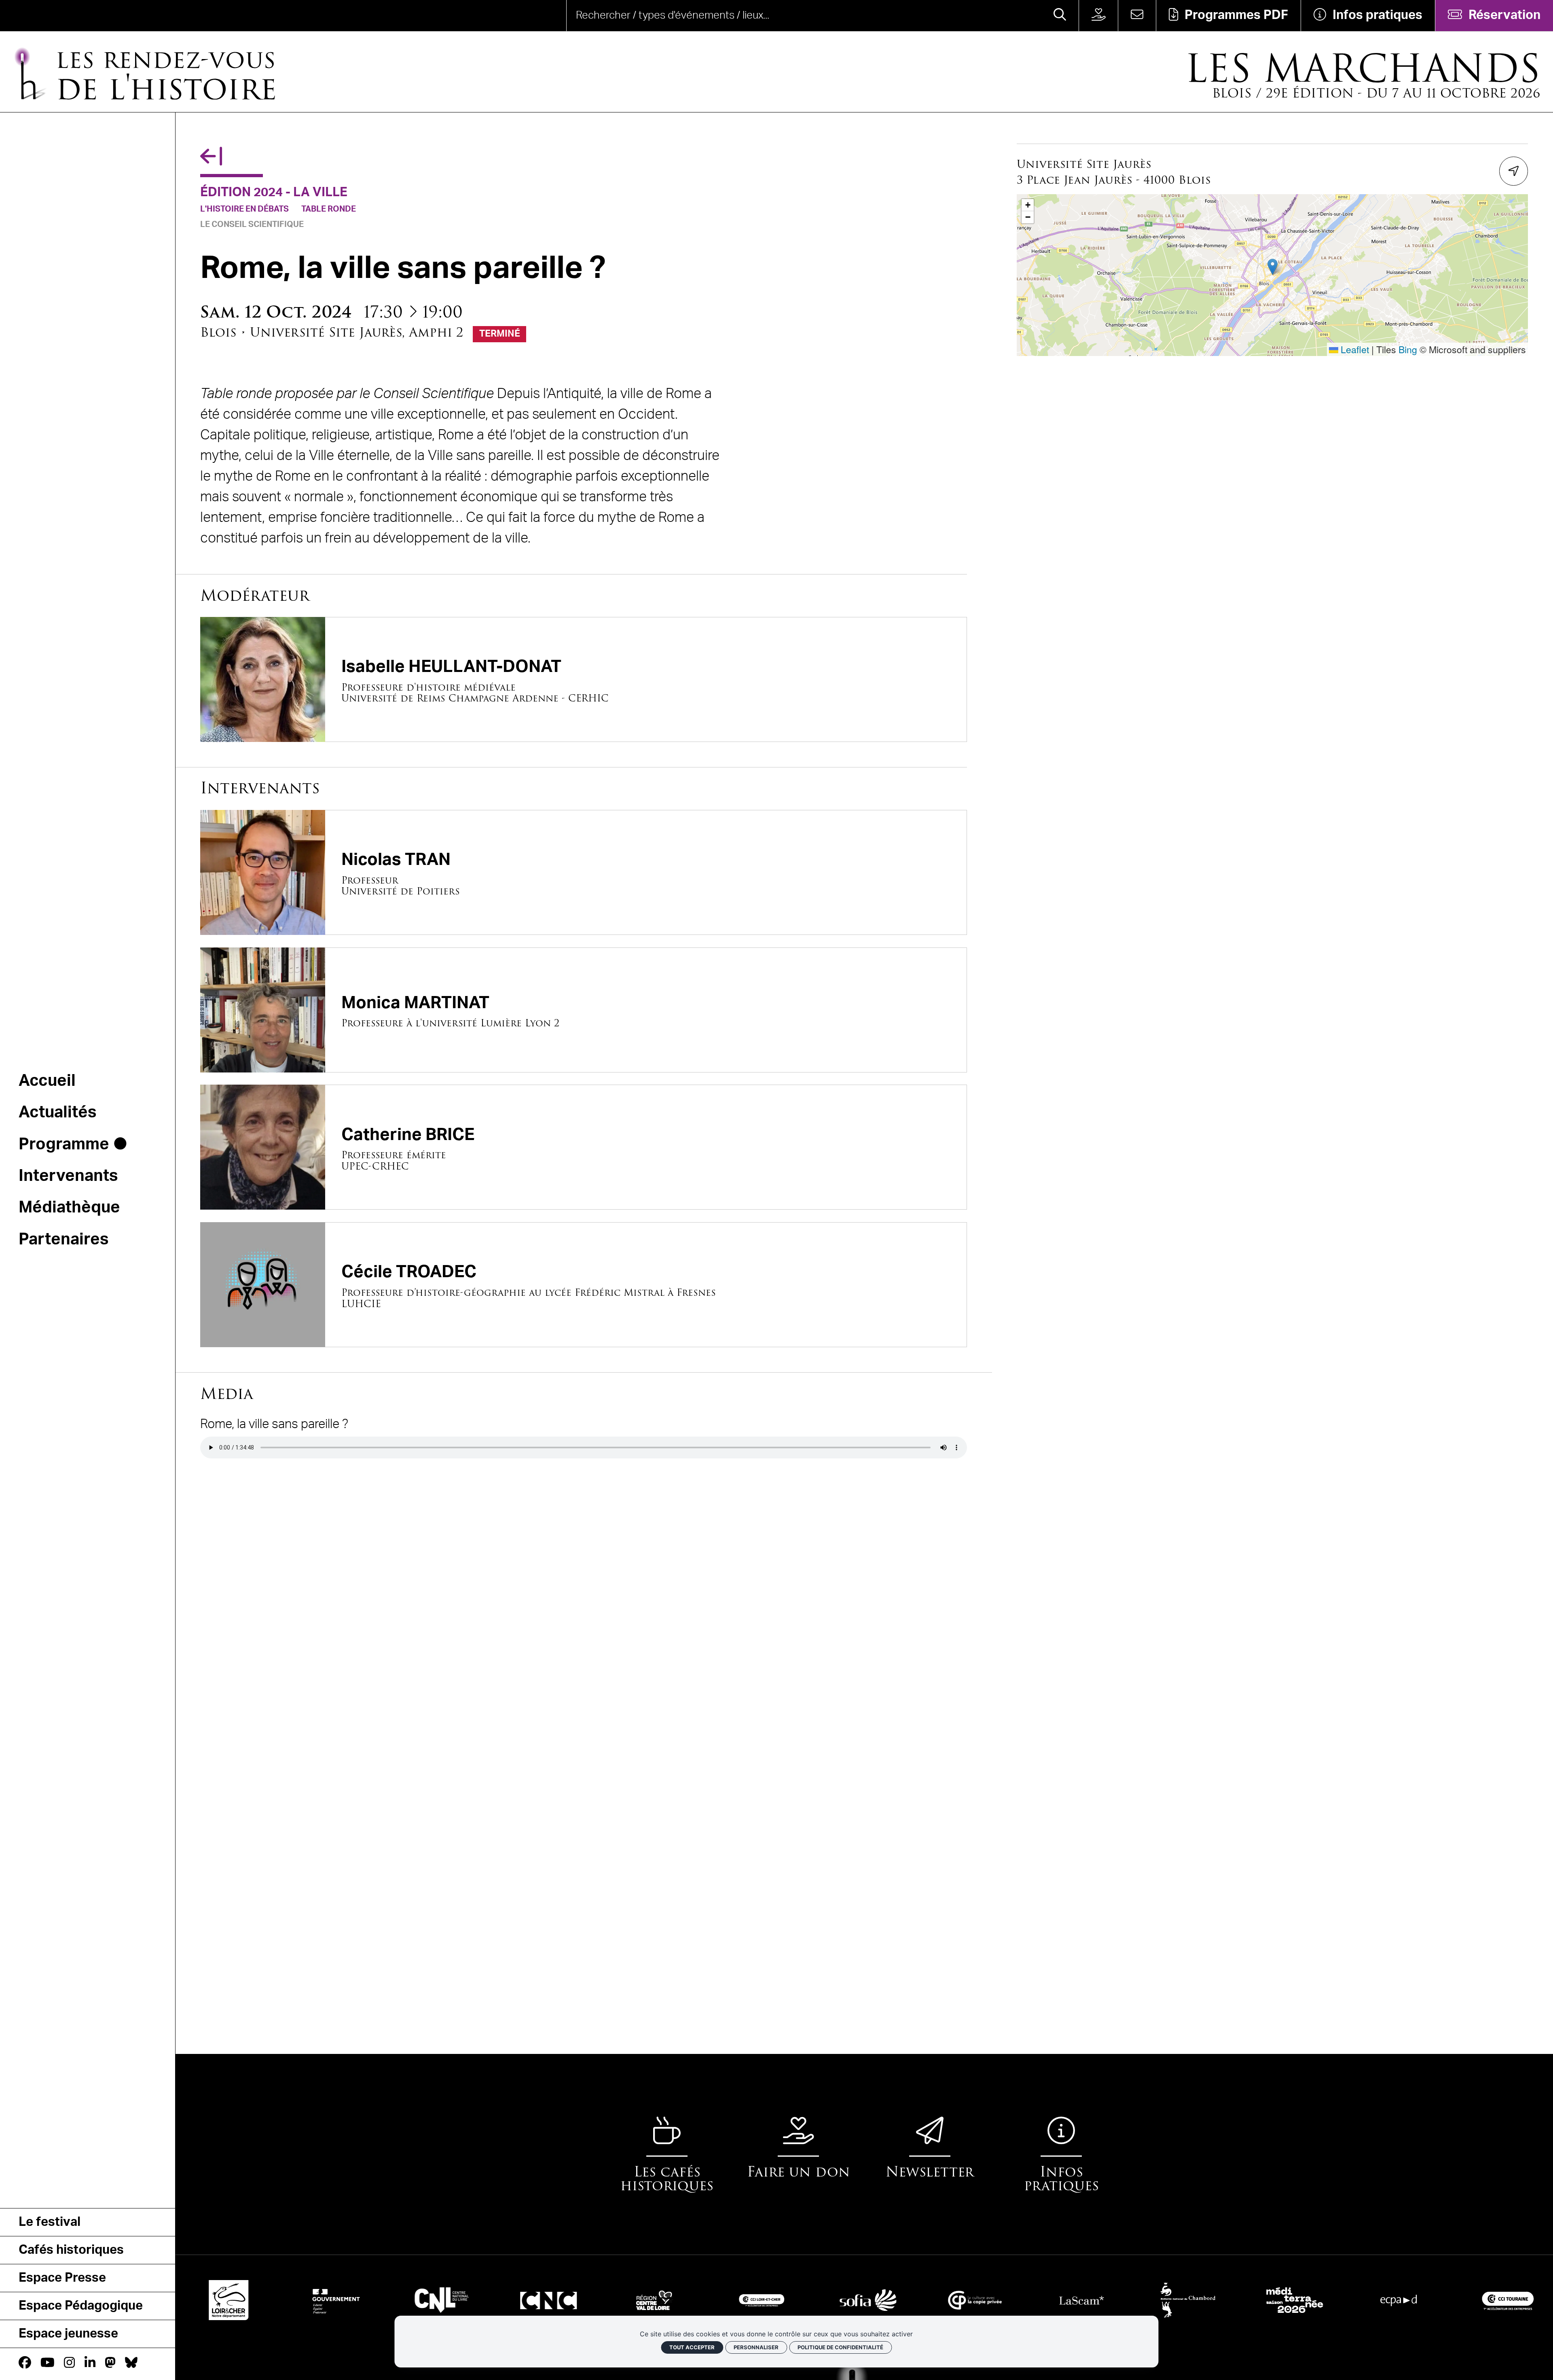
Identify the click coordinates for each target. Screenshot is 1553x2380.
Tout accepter (692, 2347)
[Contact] (1137, 16)
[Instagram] (69, 2363)
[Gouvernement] (311, 2300)
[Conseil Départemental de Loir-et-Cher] (205, 2300)
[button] (1273, 267)
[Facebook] (25, 2363)
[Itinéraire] (1514, 171)
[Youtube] (48, 2363)
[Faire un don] (1098, 16)
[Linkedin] (90, 2363)
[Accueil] (62, 16)
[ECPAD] (1377, 2300)
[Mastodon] (110, 2363)
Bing (1408, 349)
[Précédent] (211, 157)
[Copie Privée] (951, 2300)
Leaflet (1354, 349)
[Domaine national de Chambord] (1164, 2300)
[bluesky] (131, 2363)
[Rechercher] (1060, 16)
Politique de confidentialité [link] (840, 2347)
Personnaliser (756, 2347)
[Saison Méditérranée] (1271, 2300)
